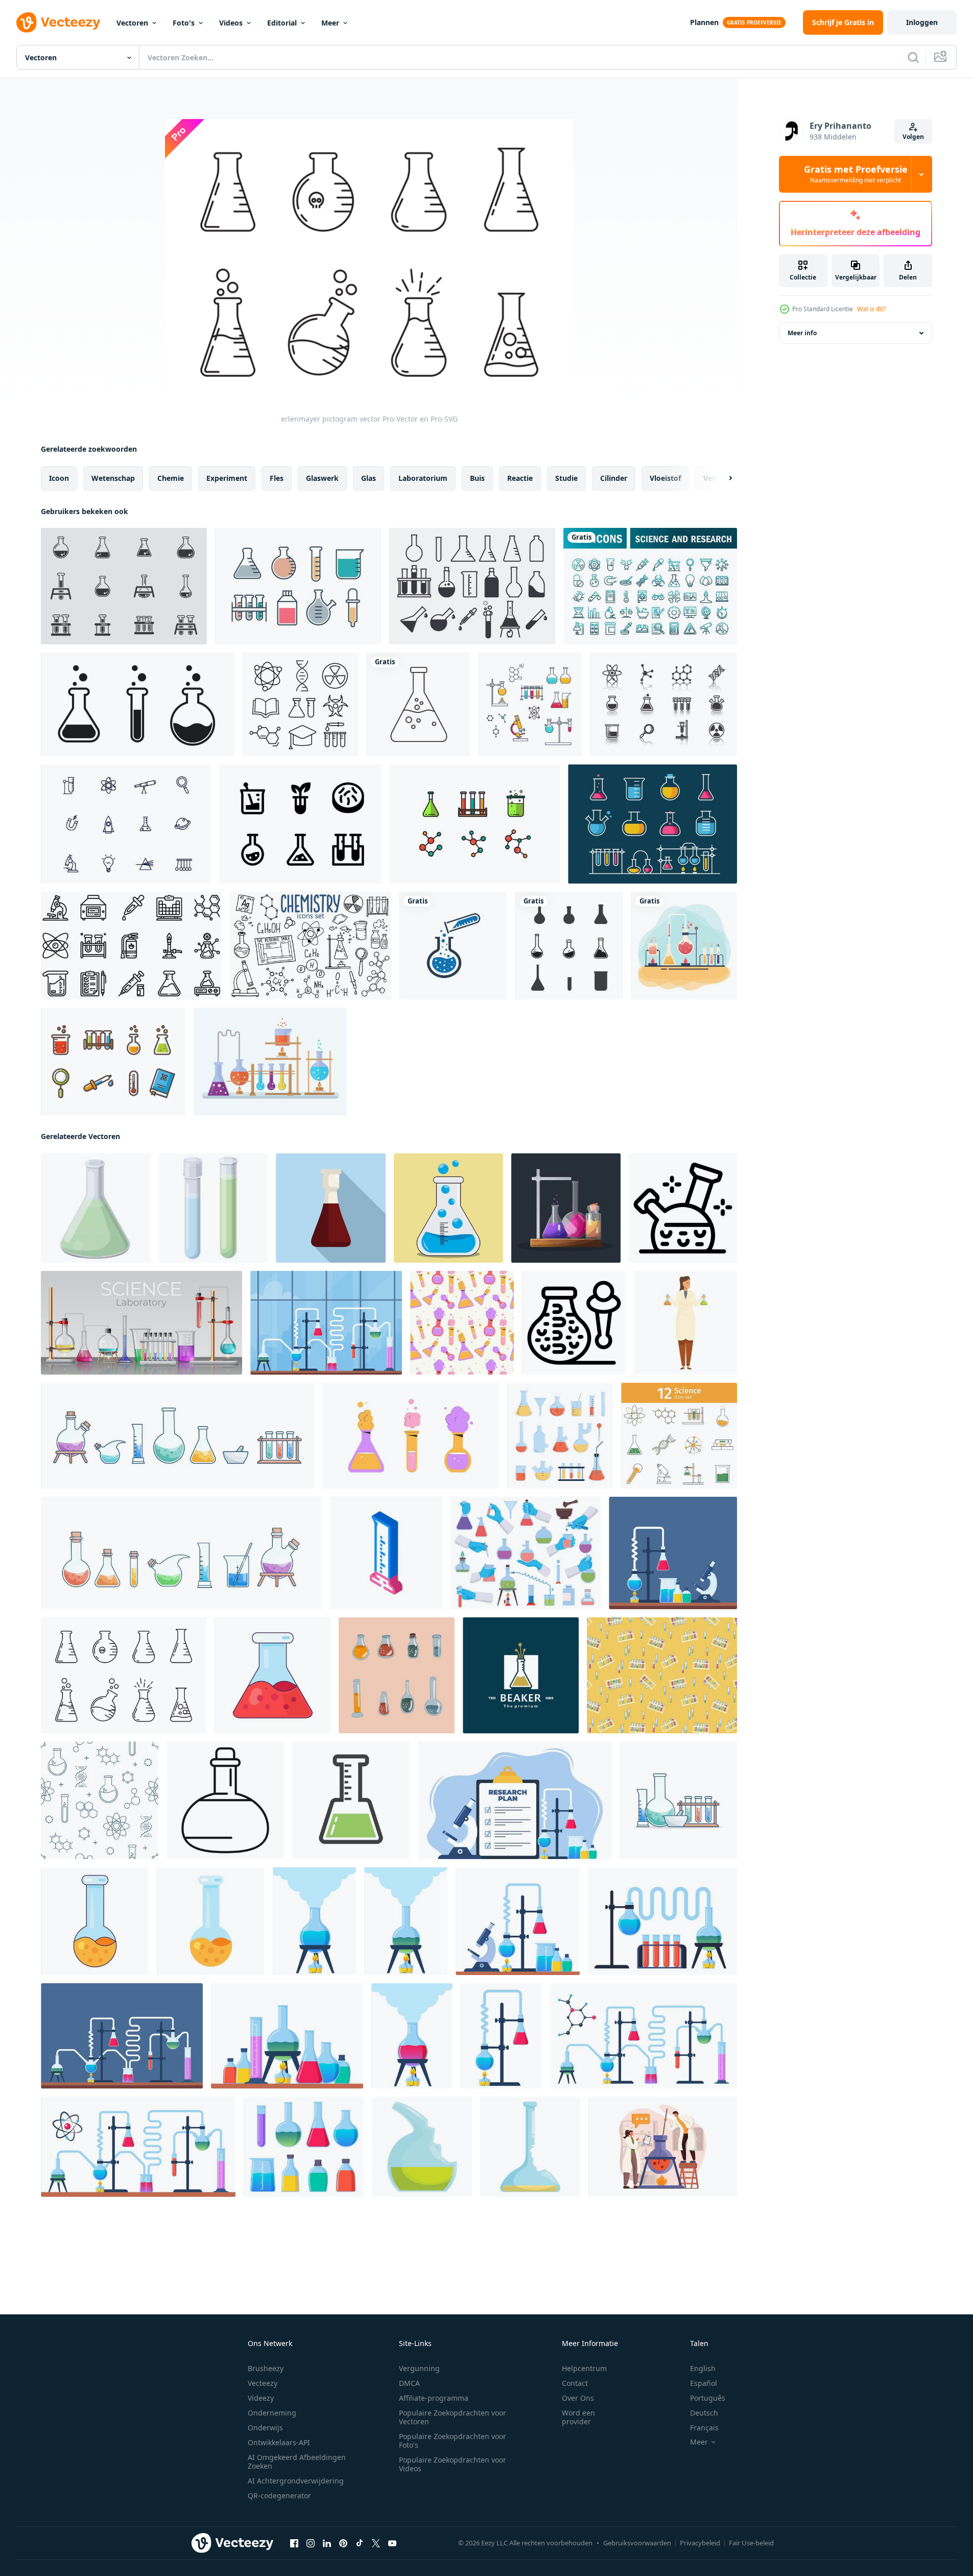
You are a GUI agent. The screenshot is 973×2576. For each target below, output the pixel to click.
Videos (231, 23)
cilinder (614, 478)
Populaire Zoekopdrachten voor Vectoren (453, 2417)
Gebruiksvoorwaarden (637, 2543)
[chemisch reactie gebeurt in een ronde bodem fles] (683, 1208)
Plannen (704, 22)
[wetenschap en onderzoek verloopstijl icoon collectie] (650, 586)
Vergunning (419, 2368)
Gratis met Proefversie (856, 174)
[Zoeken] (913, 57)
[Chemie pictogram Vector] (475, 824)
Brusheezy (266, 2368)
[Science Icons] (126, 824)
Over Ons (578, 2398)
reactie (520, 478)
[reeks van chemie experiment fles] (566, 1208)
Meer (330, 23)
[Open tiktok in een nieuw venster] (360, 2543)
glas (369, 478)
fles (277, 478)
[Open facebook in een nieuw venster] (294, 2543)
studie (566, 478)
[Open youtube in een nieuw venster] (392, 2543)
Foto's (184, 23)
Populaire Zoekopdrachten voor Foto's (453, 2441)
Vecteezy (263, 2383)
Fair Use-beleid (751, 2543)
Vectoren (132, 23)
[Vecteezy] (58, 22)
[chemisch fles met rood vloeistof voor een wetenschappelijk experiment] (331, 1208)
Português (708, 2398)
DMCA (409, 2383)
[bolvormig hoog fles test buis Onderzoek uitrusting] (95, 1921)
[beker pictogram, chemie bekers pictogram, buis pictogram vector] (453, 946)
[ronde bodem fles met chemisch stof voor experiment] (225, 1800)
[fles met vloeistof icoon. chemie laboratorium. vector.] (351, 1800)
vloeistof (665, 478)
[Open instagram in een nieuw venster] (311, 2543)
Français (704, 2428)
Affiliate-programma (434, 2398)
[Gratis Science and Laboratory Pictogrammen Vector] (664, 704)
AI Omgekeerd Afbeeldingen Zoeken (297, 2462)
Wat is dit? (871, 309)
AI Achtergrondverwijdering (296, 2481)
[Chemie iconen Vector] (530, 704)
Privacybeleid (700, 2543)
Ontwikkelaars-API (279, 2442)
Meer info (802, 333)
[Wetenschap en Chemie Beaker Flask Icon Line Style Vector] (652, 824)
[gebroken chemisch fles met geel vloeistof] (530, 2147)
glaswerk (322, 478)
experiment (227, 478)
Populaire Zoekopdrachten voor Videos (453, 2464)
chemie (171, 478)
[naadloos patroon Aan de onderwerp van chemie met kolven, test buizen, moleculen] (100, 1800)
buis (477, 478)
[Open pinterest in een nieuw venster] (343, 2543)
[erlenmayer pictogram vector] (124, 1675)
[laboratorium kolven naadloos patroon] (462, 1323)
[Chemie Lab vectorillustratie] (270, 1062)
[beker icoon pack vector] (472, 586)
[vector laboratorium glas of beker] (448, 1208)
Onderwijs (265, 2428)
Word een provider (578, 2417)
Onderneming (272, 2413)
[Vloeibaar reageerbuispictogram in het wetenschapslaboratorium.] (138, 704)
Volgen (913, 137)
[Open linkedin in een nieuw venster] (327, 2543)
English (703, 2368)
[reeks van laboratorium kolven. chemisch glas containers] (411, 1436)
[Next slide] (722, 478)
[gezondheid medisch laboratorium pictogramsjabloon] (569, 946)
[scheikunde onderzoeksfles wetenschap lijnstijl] (419, 704)
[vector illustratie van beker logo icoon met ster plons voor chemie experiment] (521, 1675)
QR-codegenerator (279, 2496)
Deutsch (704, 2413)
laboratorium (423, 478)
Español (704, 2383)
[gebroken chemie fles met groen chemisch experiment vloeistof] (422, 2147)
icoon (59, 478)
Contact (575, 2383)
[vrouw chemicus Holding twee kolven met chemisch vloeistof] (685, 1323)
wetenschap (113, 478)
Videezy (261, 2398)
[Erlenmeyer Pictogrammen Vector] (124, 586)
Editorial (282, 23)
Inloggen (922, 22)
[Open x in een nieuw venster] (376, 2543)
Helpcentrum (584, 2368)
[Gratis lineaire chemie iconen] (301, 704)
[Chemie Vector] (684, 946)
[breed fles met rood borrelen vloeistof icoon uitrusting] (272, 1675)
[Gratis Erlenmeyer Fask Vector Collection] (298, 586)
